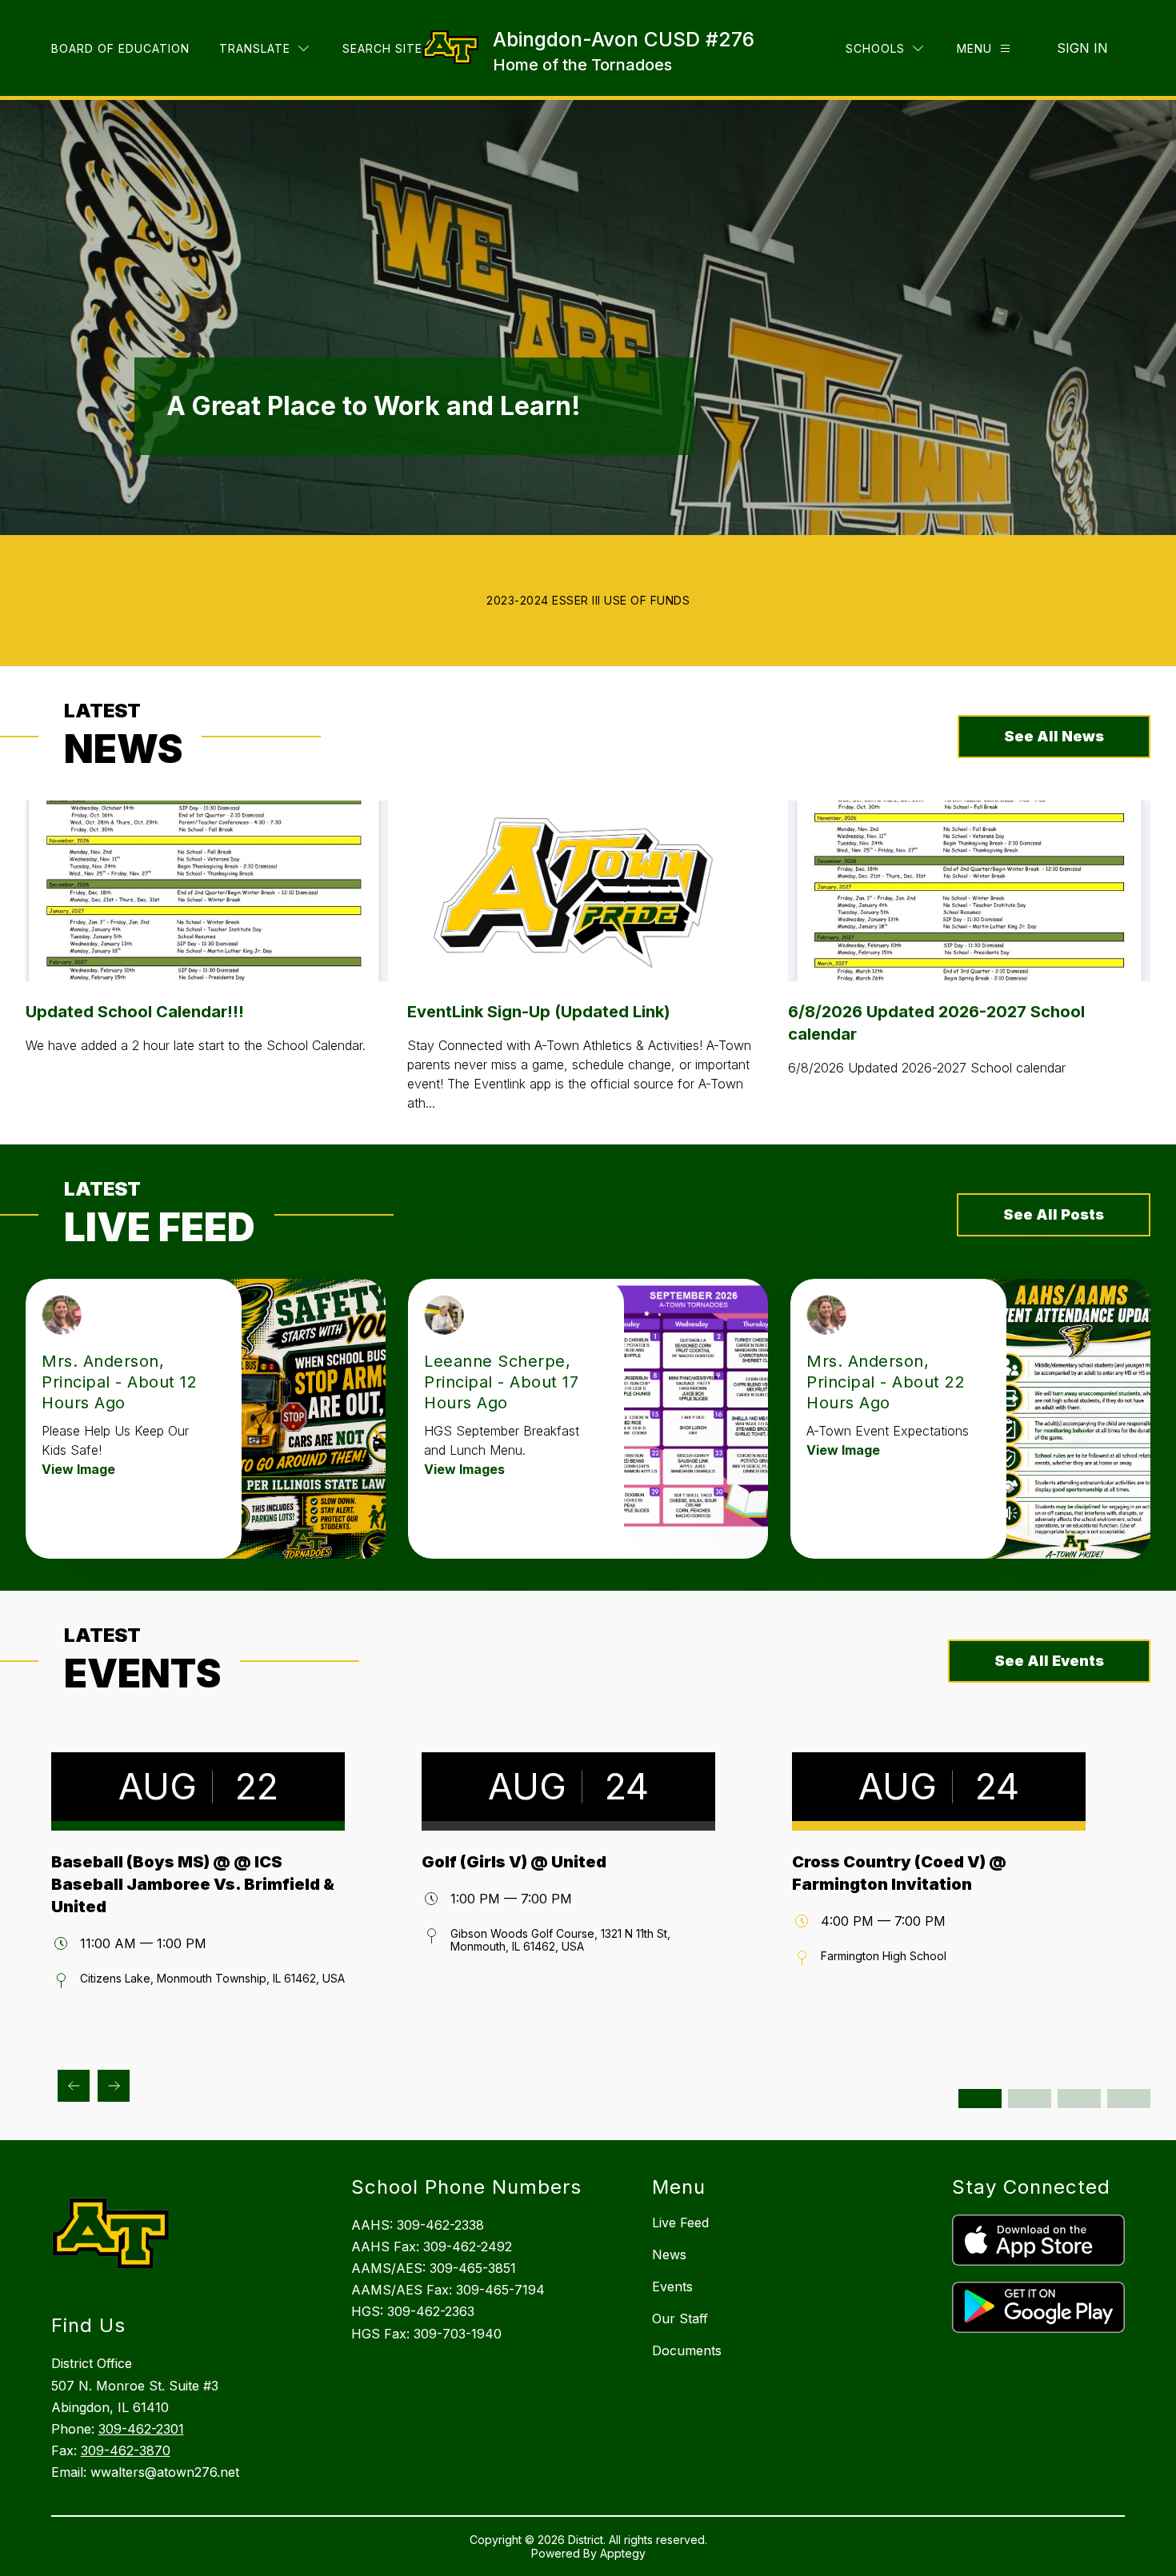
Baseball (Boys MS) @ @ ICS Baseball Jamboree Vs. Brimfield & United (193, 1884)
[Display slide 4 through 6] (1030, 2099)
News (669, 2254)
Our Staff (680, 2318)
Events (672, 2286)
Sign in (1082, 48)
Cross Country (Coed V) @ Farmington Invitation (899, 1873)
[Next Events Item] (114, 2086)
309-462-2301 (141, 2429)
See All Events (1049, 1661)
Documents (687, 2350)
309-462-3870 (126, 2450)
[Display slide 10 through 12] (1129, 2099)
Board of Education (120, 48)
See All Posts (1054, 1214)
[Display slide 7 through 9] (1079, 2099)
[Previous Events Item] (74, 2086)
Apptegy (623, 2553)
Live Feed (680, 2223)
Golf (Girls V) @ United (514, 1862)
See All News (1054, 736)
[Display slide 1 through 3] (980, 2099)
